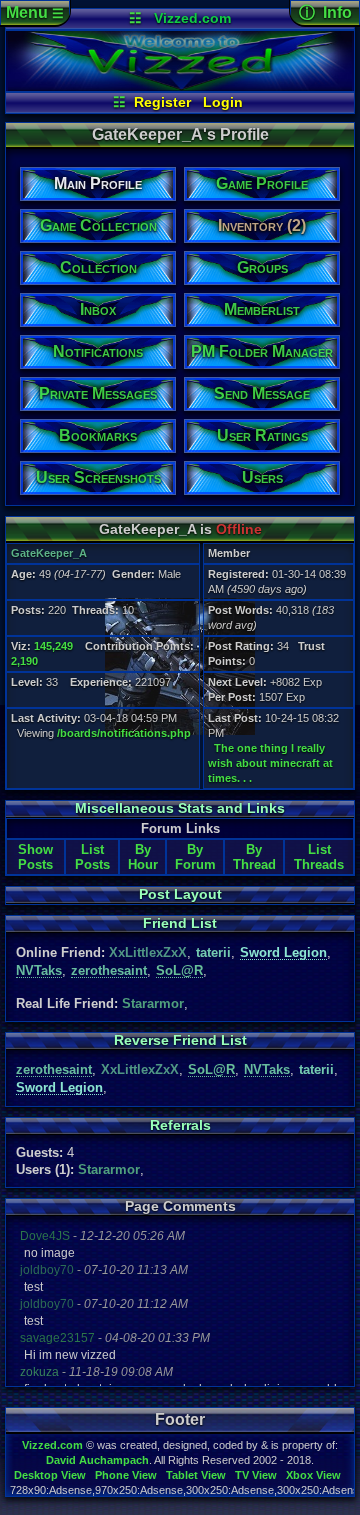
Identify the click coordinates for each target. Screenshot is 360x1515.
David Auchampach (97, 1460)
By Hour (143, 857)
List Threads (319, 857)
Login (223, 102)
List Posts (92, 857)
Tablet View (196, 1475)
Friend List (180, 923)
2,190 (24, 661)
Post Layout (180, 894)
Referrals (180, 1125)
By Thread (254, 857)
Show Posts (35, 857)
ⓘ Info (325, 12)
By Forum (195, 857)
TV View (256, 1475)
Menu (35, 12)
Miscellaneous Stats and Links (180, 808)
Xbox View (313, 1475)
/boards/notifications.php (124, 733)
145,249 (53, 646)
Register (162, 102)
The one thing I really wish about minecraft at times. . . (270, 763)
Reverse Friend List (180, 1040)
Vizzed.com (192, 18)
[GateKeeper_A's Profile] (180, 86)
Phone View (126, 1475)
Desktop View (50, 1475)
